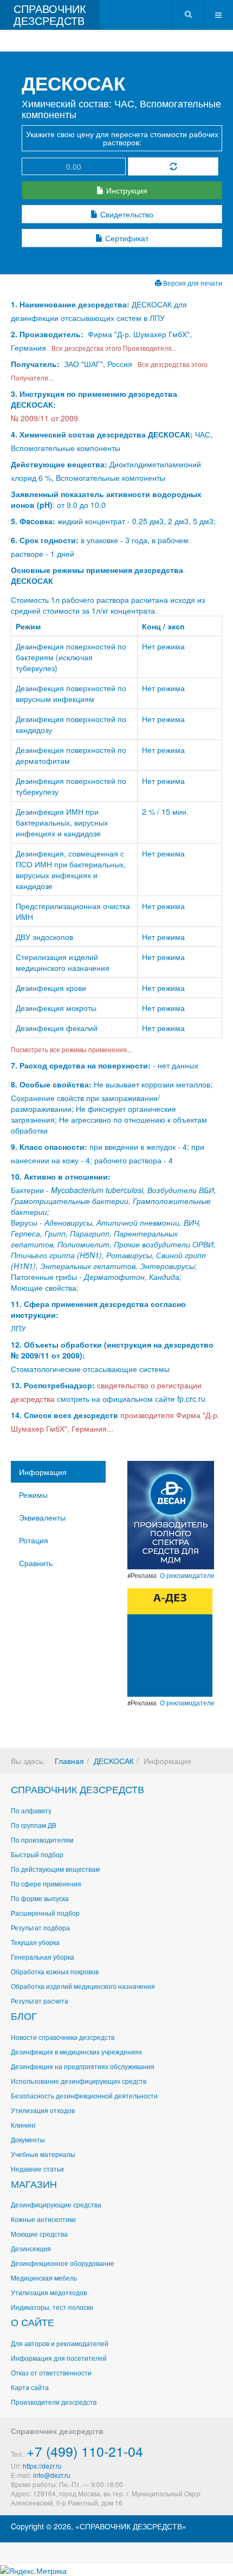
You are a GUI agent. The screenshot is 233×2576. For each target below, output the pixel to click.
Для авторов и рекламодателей (60, 2343)
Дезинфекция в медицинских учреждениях (76, 2052)
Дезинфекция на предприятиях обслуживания (83, 2066)
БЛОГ (24, 2015)
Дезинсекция (31, 2248)
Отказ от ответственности (51, 2372)
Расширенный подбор (45, 1913)
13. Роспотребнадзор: (53, 1385)
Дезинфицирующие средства (56, 2204)
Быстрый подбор (37, 1854)
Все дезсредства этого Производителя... (112, 348)
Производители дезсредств (54, 2402)
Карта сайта (30, 2387)
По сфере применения (46, 1883)
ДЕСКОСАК (114, 1761)
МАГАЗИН (34, 2184)
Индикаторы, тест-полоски (52, 2307)
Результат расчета (40, 2001)
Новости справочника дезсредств (63, 2037)
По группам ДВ (34, 1825)
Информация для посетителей (59, 2358)
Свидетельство (126, 214)
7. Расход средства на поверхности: (81, 1065)
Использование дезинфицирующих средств (79, 2081)
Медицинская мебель (44, 2278)
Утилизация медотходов (49, 2292)
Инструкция (126, 190)
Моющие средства (39, 2234)
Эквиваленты (42, 1517)
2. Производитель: (48, 334)
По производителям (42, 1840)
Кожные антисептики (43, 2219)
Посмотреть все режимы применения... (71, 1049)
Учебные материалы (43, 2154)
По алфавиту (31, 1810)
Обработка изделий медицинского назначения (83, 1986)
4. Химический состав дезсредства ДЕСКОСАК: (102, 434)
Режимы (33, 1495)
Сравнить (36, 1563)
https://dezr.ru (42, 2466)
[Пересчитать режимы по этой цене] (173, 166)
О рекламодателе (187, 1575)
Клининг (23, 2125)
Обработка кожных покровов (55, 1971)
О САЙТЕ (33, 2322)
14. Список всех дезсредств (64, 1415)
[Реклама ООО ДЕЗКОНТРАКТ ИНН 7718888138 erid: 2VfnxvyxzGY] (170, 1641)
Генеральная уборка (43, 1957)
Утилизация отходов (43, 2110)
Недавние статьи (37, 2169)
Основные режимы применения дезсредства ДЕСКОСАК (97, 575)
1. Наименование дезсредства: (71, 304)
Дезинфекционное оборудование (63, 2263)
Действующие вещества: (59, 464)
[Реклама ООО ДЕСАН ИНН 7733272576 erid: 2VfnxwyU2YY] (171, 1514)
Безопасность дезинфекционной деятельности (84, 2095)
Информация (43, 1472)
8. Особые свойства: (51, 1084)
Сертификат (126, 238)
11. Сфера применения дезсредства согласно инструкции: (98, 1309)
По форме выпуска (40, 1898)
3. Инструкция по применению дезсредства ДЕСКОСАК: (94, 399)
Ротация (34, 1540)
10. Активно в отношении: (61, 1176)
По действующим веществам (55, 1869)
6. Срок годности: (46, 540)
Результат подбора (40, 1927)
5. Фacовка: (33, 521)
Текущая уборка (35, 1942)
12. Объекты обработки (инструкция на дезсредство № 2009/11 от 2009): (112, 1350)
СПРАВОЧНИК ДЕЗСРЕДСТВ (77, 1789)
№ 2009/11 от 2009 (44, 418)
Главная (69, 1761)
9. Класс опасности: (49, 1147)
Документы (28, 2139)
